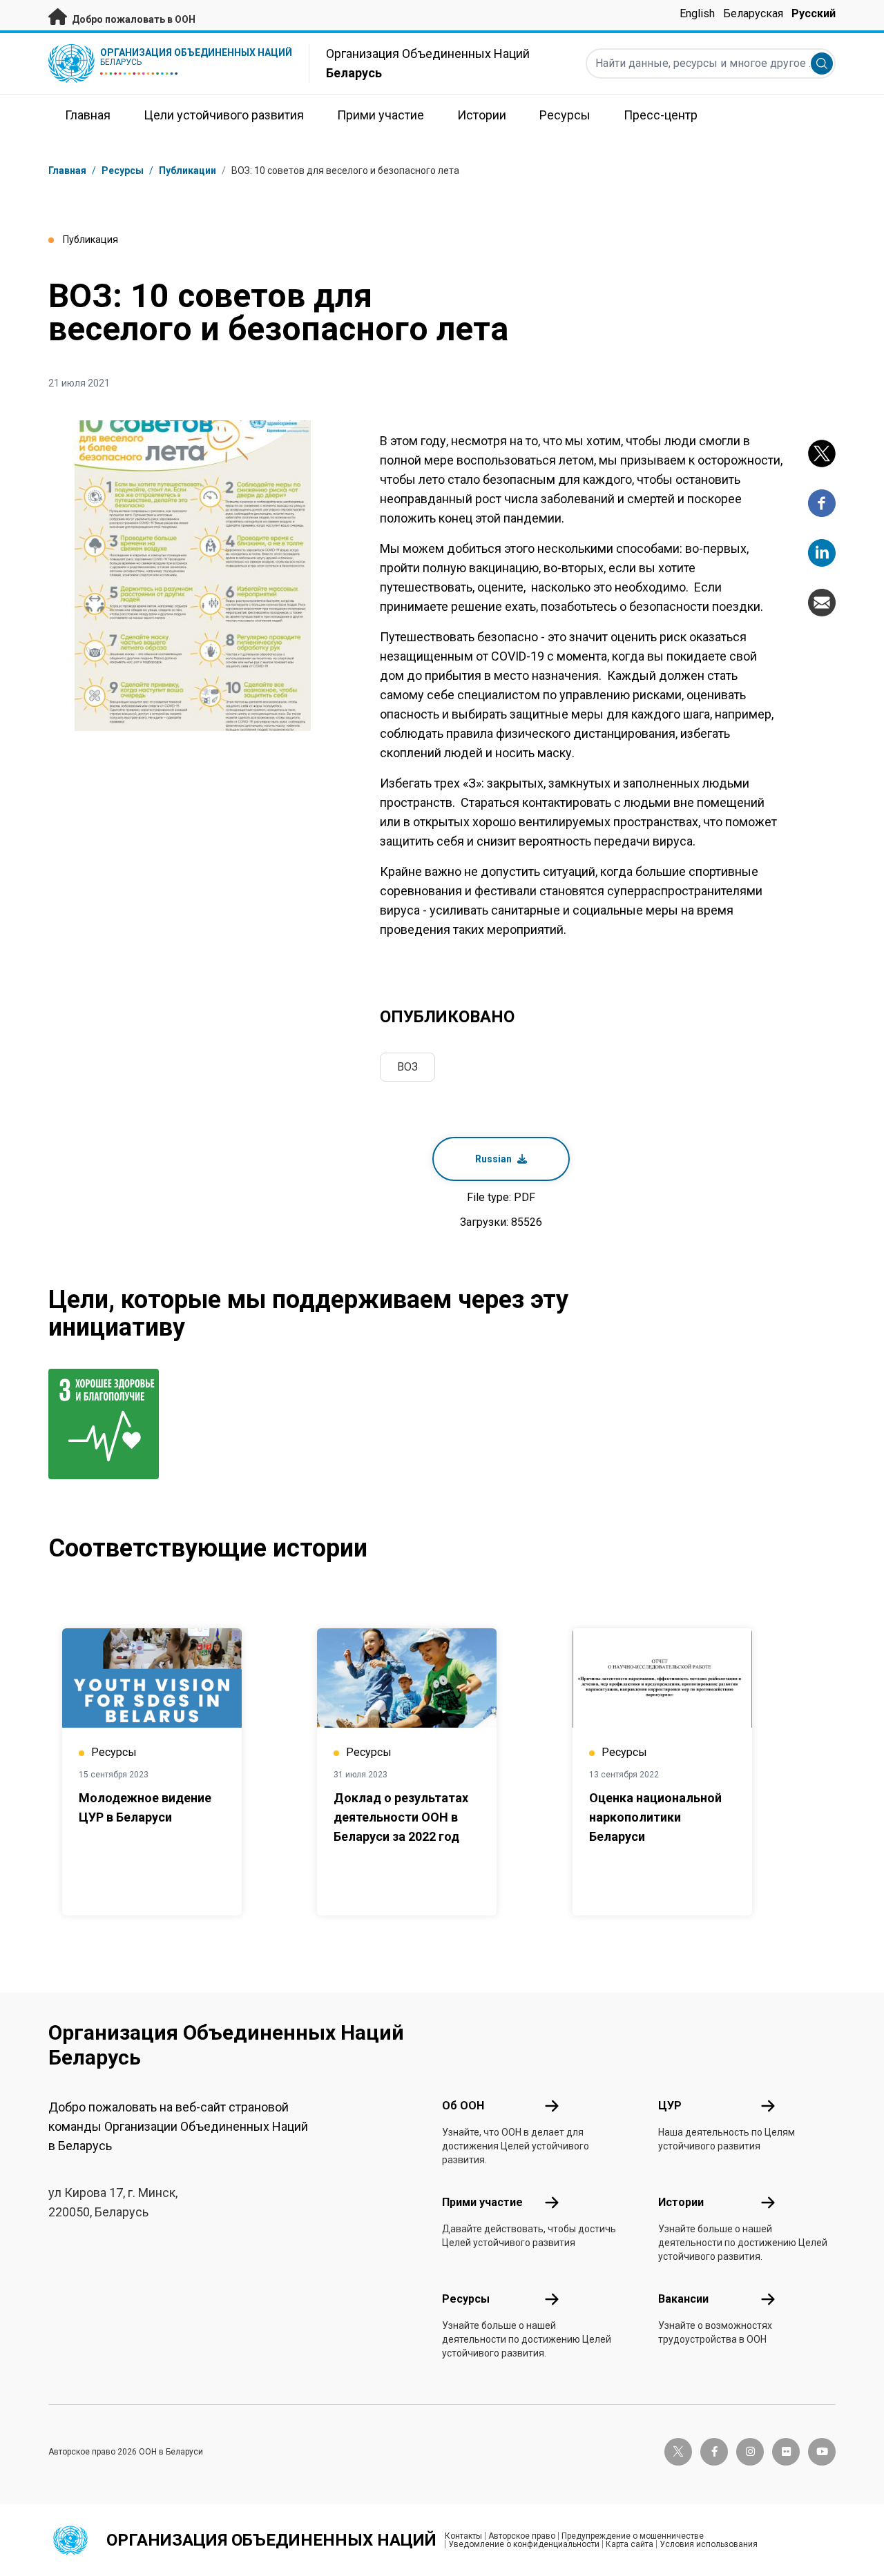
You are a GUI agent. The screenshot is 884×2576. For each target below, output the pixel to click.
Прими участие (482, 2202)
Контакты (463, 2536)
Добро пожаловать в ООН (133, 19)
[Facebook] (822, 503)
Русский (814, 13)
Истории (681, 2202)
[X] (822, 453)
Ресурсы (466, 2299)
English (697, 13)
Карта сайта (630, 2544)
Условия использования (709, 2544)
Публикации (188, 170)
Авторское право (522, 2536)
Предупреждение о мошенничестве (633, 2536)
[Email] (822, 603)
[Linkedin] (822, 553)
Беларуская (753, 13)
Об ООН (463, 2106)
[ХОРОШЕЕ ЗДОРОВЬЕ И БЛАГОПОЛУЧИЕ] (107, 1424)
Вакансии (683, 2299)
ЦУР (670, 2106)
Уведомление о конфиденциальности (524, 2544)
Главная (67, 170)
